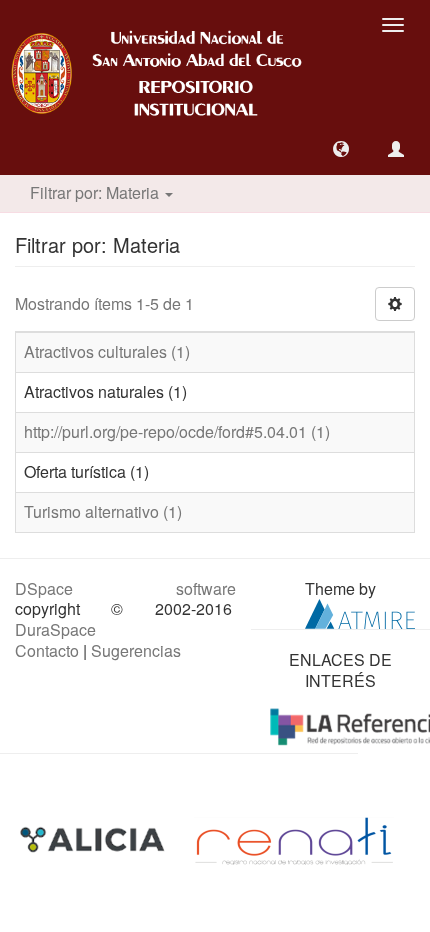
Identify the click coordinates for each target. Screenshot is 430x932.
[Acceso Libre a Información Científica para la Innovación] (94, 838)
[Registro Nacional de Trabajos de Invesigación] (294, 838)
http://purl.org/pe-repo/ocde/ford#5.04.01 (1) (177, 431)
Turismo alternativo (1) (103, 511)
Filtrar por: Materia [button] (96, 192)
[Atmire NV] (360, 612)
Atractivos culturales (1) (107, 351)
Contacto (47, 650)
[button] (341, 149)
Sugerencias (136, 650)
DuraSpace (55, 629)
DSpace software (125, 588)
